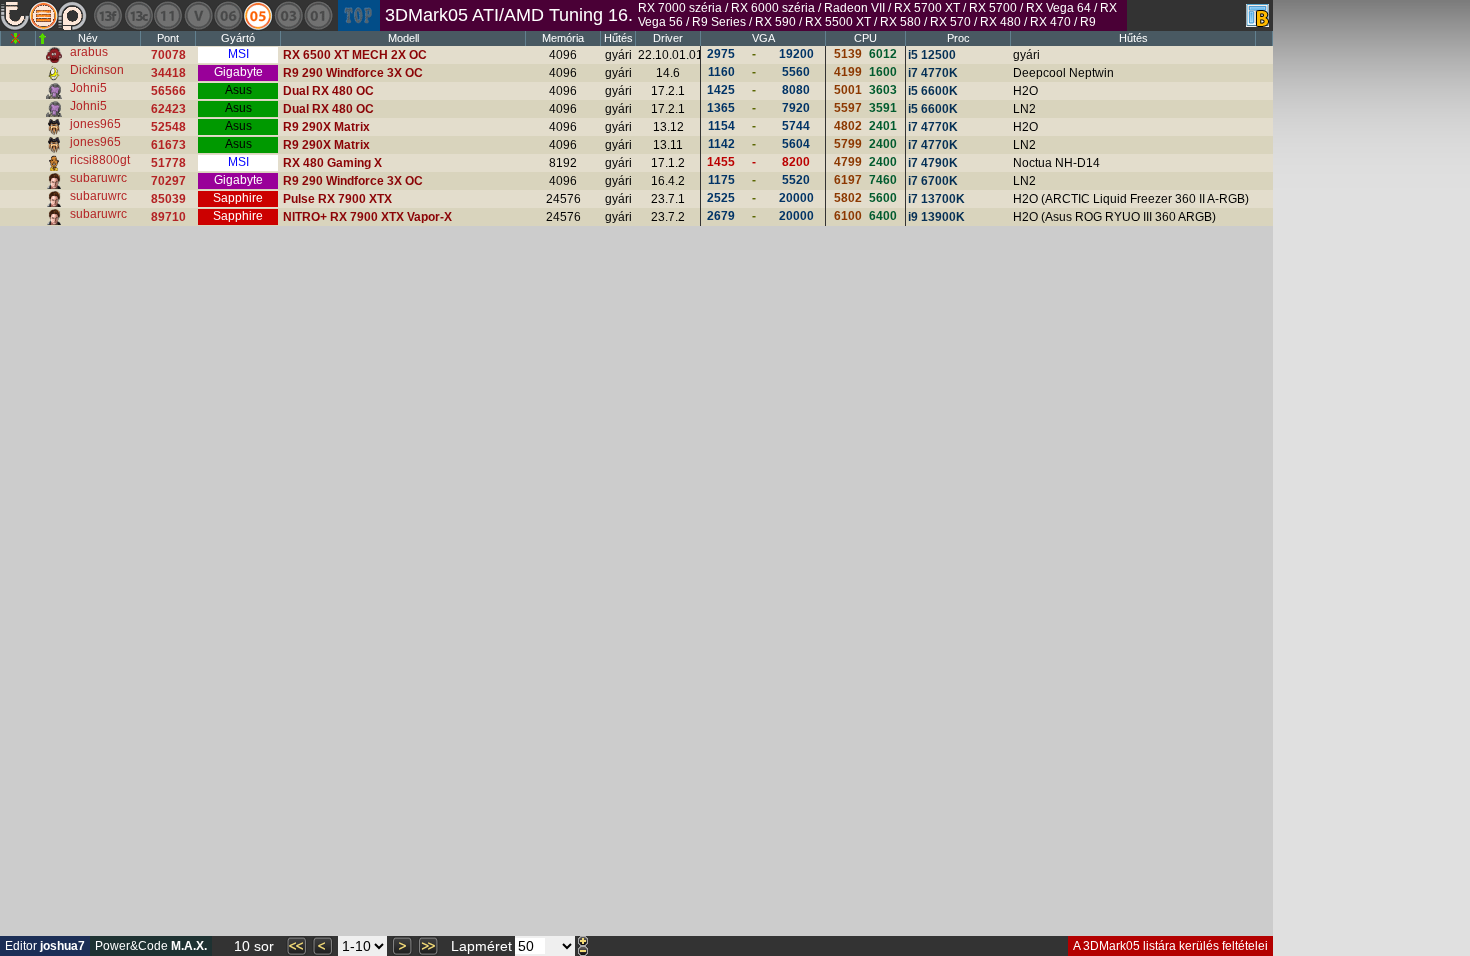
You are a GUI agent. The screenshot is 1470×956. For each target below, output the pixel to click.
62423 (168, 109)
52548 (168, 127)
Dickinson (97, 70)
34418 (168, 73)
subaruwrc (98, 178)
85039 (168, 199)
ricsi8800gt (100, 160)
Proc (958, 38)
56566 (168, 91)
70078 (168, 55)
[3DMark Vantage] (198, 15)
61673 (168, 145)
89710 (168, 217)
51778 (168, 163)
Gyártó (238, 38)
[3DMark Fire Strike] (108, 15)
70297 (168, 181)
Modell (403, 38)
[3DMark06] (228, 15)
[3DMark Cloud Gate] (138, 15)
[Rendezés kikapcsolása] (15, 38)
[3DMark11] (168, 15)
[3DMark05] (258, 15)
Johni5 (88, 88)
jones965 (95, 124)
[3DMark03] (288, 15)
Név (88, 38)
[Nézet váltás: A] (1257, 15)
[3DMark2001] (318, 15)
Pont (168, 38)
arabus (89, 52)
